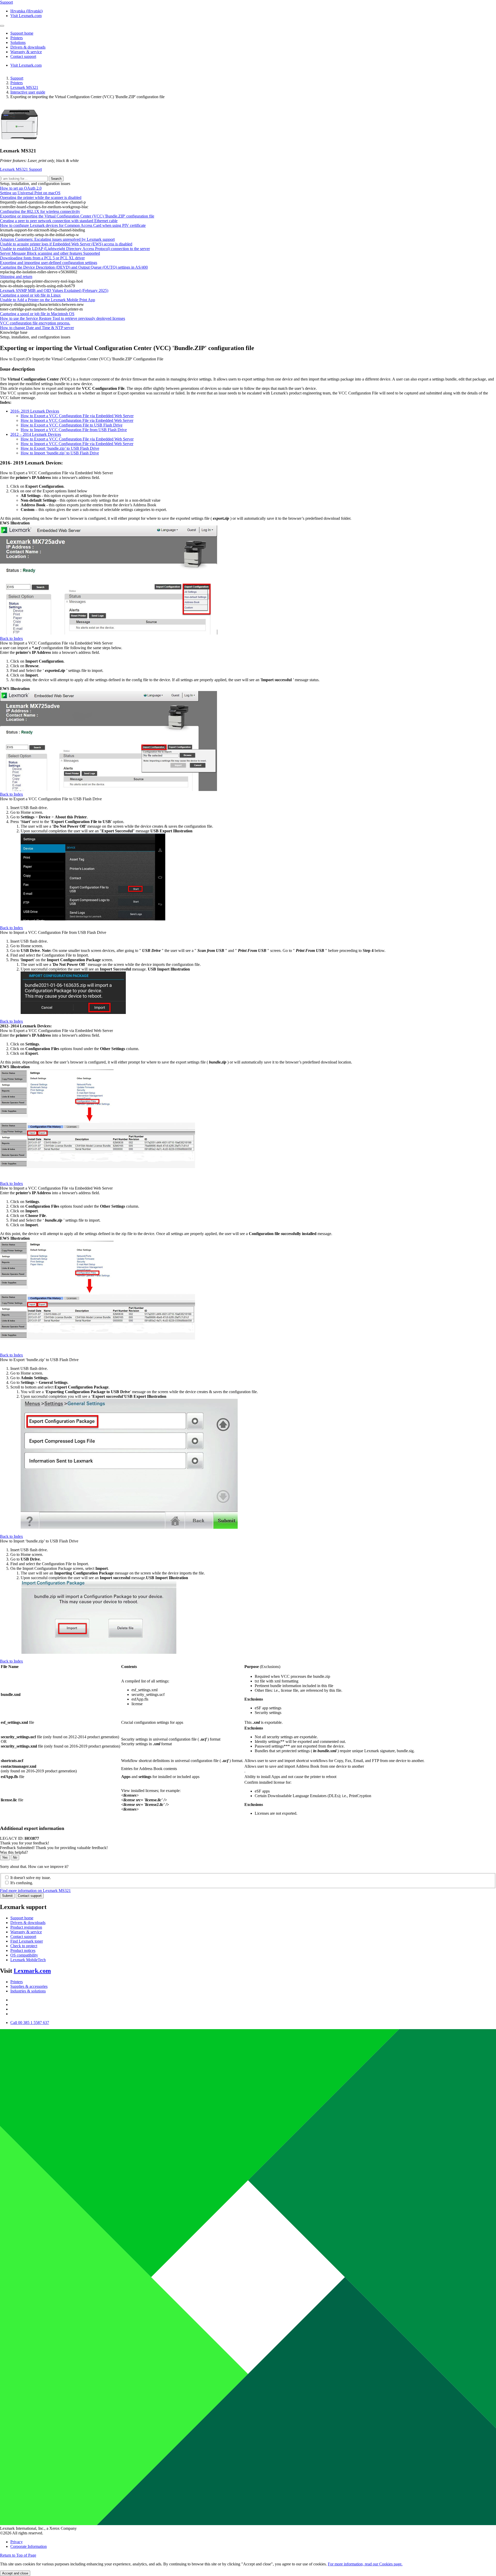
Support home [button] (22, 33)
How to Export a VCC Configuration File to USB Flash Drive (72, 425)
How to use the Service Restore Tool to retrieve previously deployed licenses (63, 318)
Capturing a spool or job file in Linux (30, 295)
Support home (22, 1918)
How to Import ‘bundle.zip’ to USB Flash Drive (60, 453)
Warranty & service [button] (26, 52)
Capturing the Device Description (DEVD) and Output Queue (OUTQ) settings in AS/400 (74, 267)
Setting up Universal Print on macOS (30, 193)
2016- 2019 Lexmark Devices (35, 411)
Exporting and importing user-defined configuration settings (49, 263)
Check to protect (24, 1946)
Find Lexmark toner (27, 1941)
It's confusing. (22, 1883)
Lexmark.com (32, 1971)
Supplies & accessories (29, 1986)
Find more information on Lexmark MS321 (35, 1891)
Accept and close (15, 2573)
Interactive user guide (28, 92)
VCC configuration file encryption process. (35, 323)
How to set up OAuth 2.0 (21, 188)
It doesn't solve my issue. (31, 1878)
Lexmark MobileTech (28, 1960)
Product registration (26, 1927)
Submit (7, 1896)
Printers (17, 83)
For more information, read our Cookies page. (365, 2564)
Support (17, 78)
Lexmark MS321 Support (21, 169)
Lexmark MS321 (24, 87)
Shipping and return (16, 277)
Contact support (30, 1896)
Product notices (23, 1950)
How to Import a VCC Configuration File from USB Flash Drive (74, 430)
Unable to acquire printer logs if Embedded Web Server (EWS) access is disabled (66, 244)
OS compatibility (24, 1955)
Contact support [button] (23, 56)
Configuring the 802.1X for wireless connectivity (40, 211)
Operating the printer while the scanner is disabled (41, 197)
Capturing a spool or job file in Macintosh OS (37, 314)
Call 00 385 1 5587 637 (30, 2023)
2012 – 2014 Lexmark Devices (36, 434)
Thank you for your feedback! (25, 1843)
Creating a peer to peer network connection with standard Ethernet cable (59, 221)
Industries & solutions (28, 1991)
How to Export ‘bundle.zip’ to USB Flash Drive (60, 448)
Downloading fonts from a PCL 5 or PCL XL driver (42, 258)
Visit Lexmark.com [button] (26, 16)
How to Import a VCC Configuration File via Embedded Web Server (77, 420)
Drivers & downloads (28, 1923)
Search (56, 179)
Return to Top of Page (18, 2555)
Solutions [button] (18, 42)
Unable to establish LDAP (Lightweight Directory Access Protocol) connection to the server (75, 249)
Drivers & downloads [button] (28, 47)
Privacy (17, 2542)
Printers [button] (17, 38)
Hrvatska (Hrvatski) (26, 11)
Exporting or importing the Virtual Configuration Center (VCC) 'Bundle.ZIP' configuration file (77, 216)
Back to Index (11, 638)
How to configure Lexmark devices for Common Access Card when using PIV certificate (73, 225)
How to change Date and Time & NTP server (37, 328)
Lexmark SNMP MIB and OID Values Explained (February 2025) (54, 290)
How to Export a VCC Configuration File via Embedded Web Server (77, 416)
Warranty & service (26, 1932)
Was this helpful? (14, 1852)
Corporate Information (29, 2546)
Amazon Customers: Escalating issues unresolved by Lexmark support (57, 239)
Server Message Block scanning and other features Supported (50, 253)
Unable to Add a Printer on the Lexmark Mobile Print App (48, 300)
